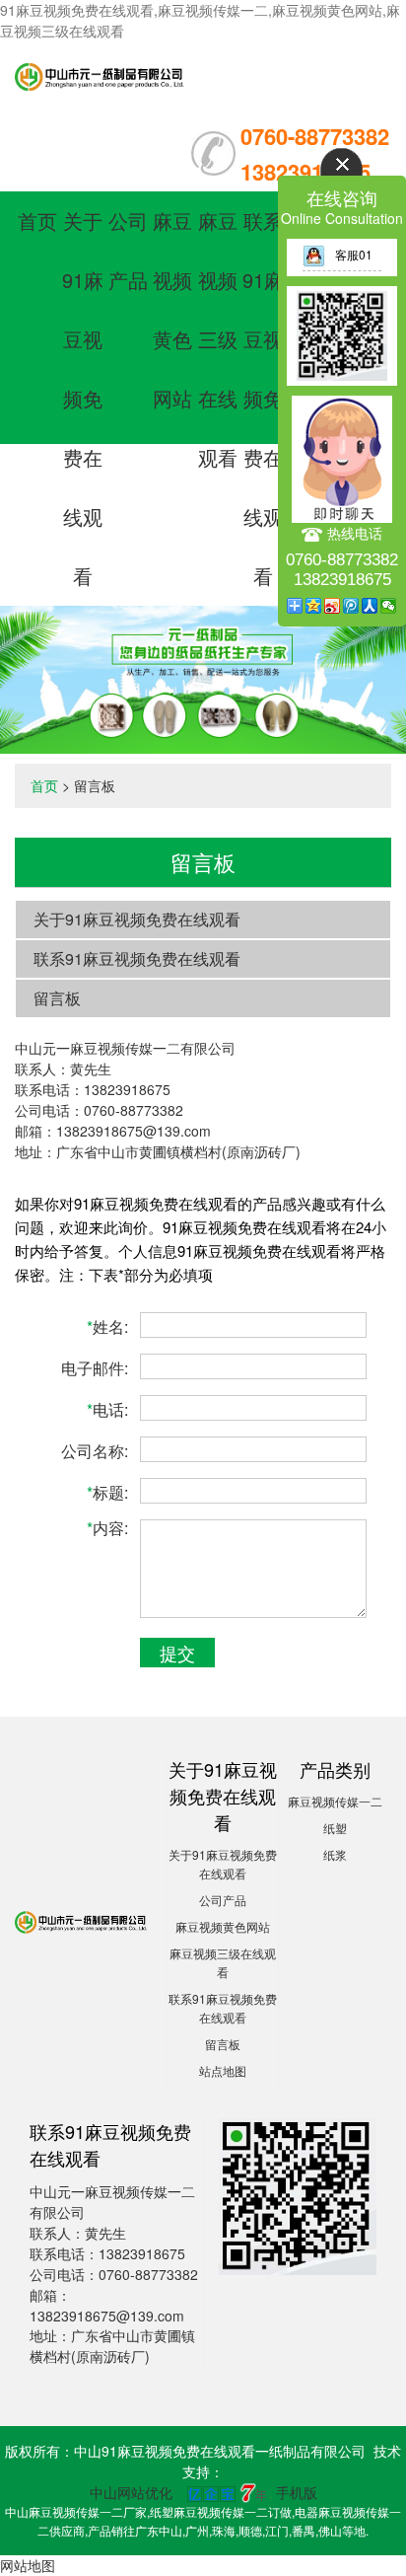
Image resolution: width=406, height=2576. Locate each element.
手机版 (297, 2492)
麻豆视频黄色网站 (223, 1926)
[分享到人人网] (370, 606)
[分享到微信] (389, 606)
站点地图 (223, 2070)
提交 (177, 1653)
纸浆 (335, 1854)
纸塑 (335, 1828)
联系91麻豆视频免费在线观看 (263, 398)
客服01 (354, 254)
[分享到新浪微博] (333, 606)
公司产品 (223, 1900)
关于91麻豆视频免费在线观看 (83, 398)
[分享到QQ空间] (314, 606)
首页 (37, 221)
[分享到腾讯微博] (351, 606)
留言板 (57, 998)
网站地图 (28, 2565)
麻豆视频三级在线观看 (218, 339)
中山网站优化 (131, 2492)
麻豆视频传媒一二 (335, 1801)
